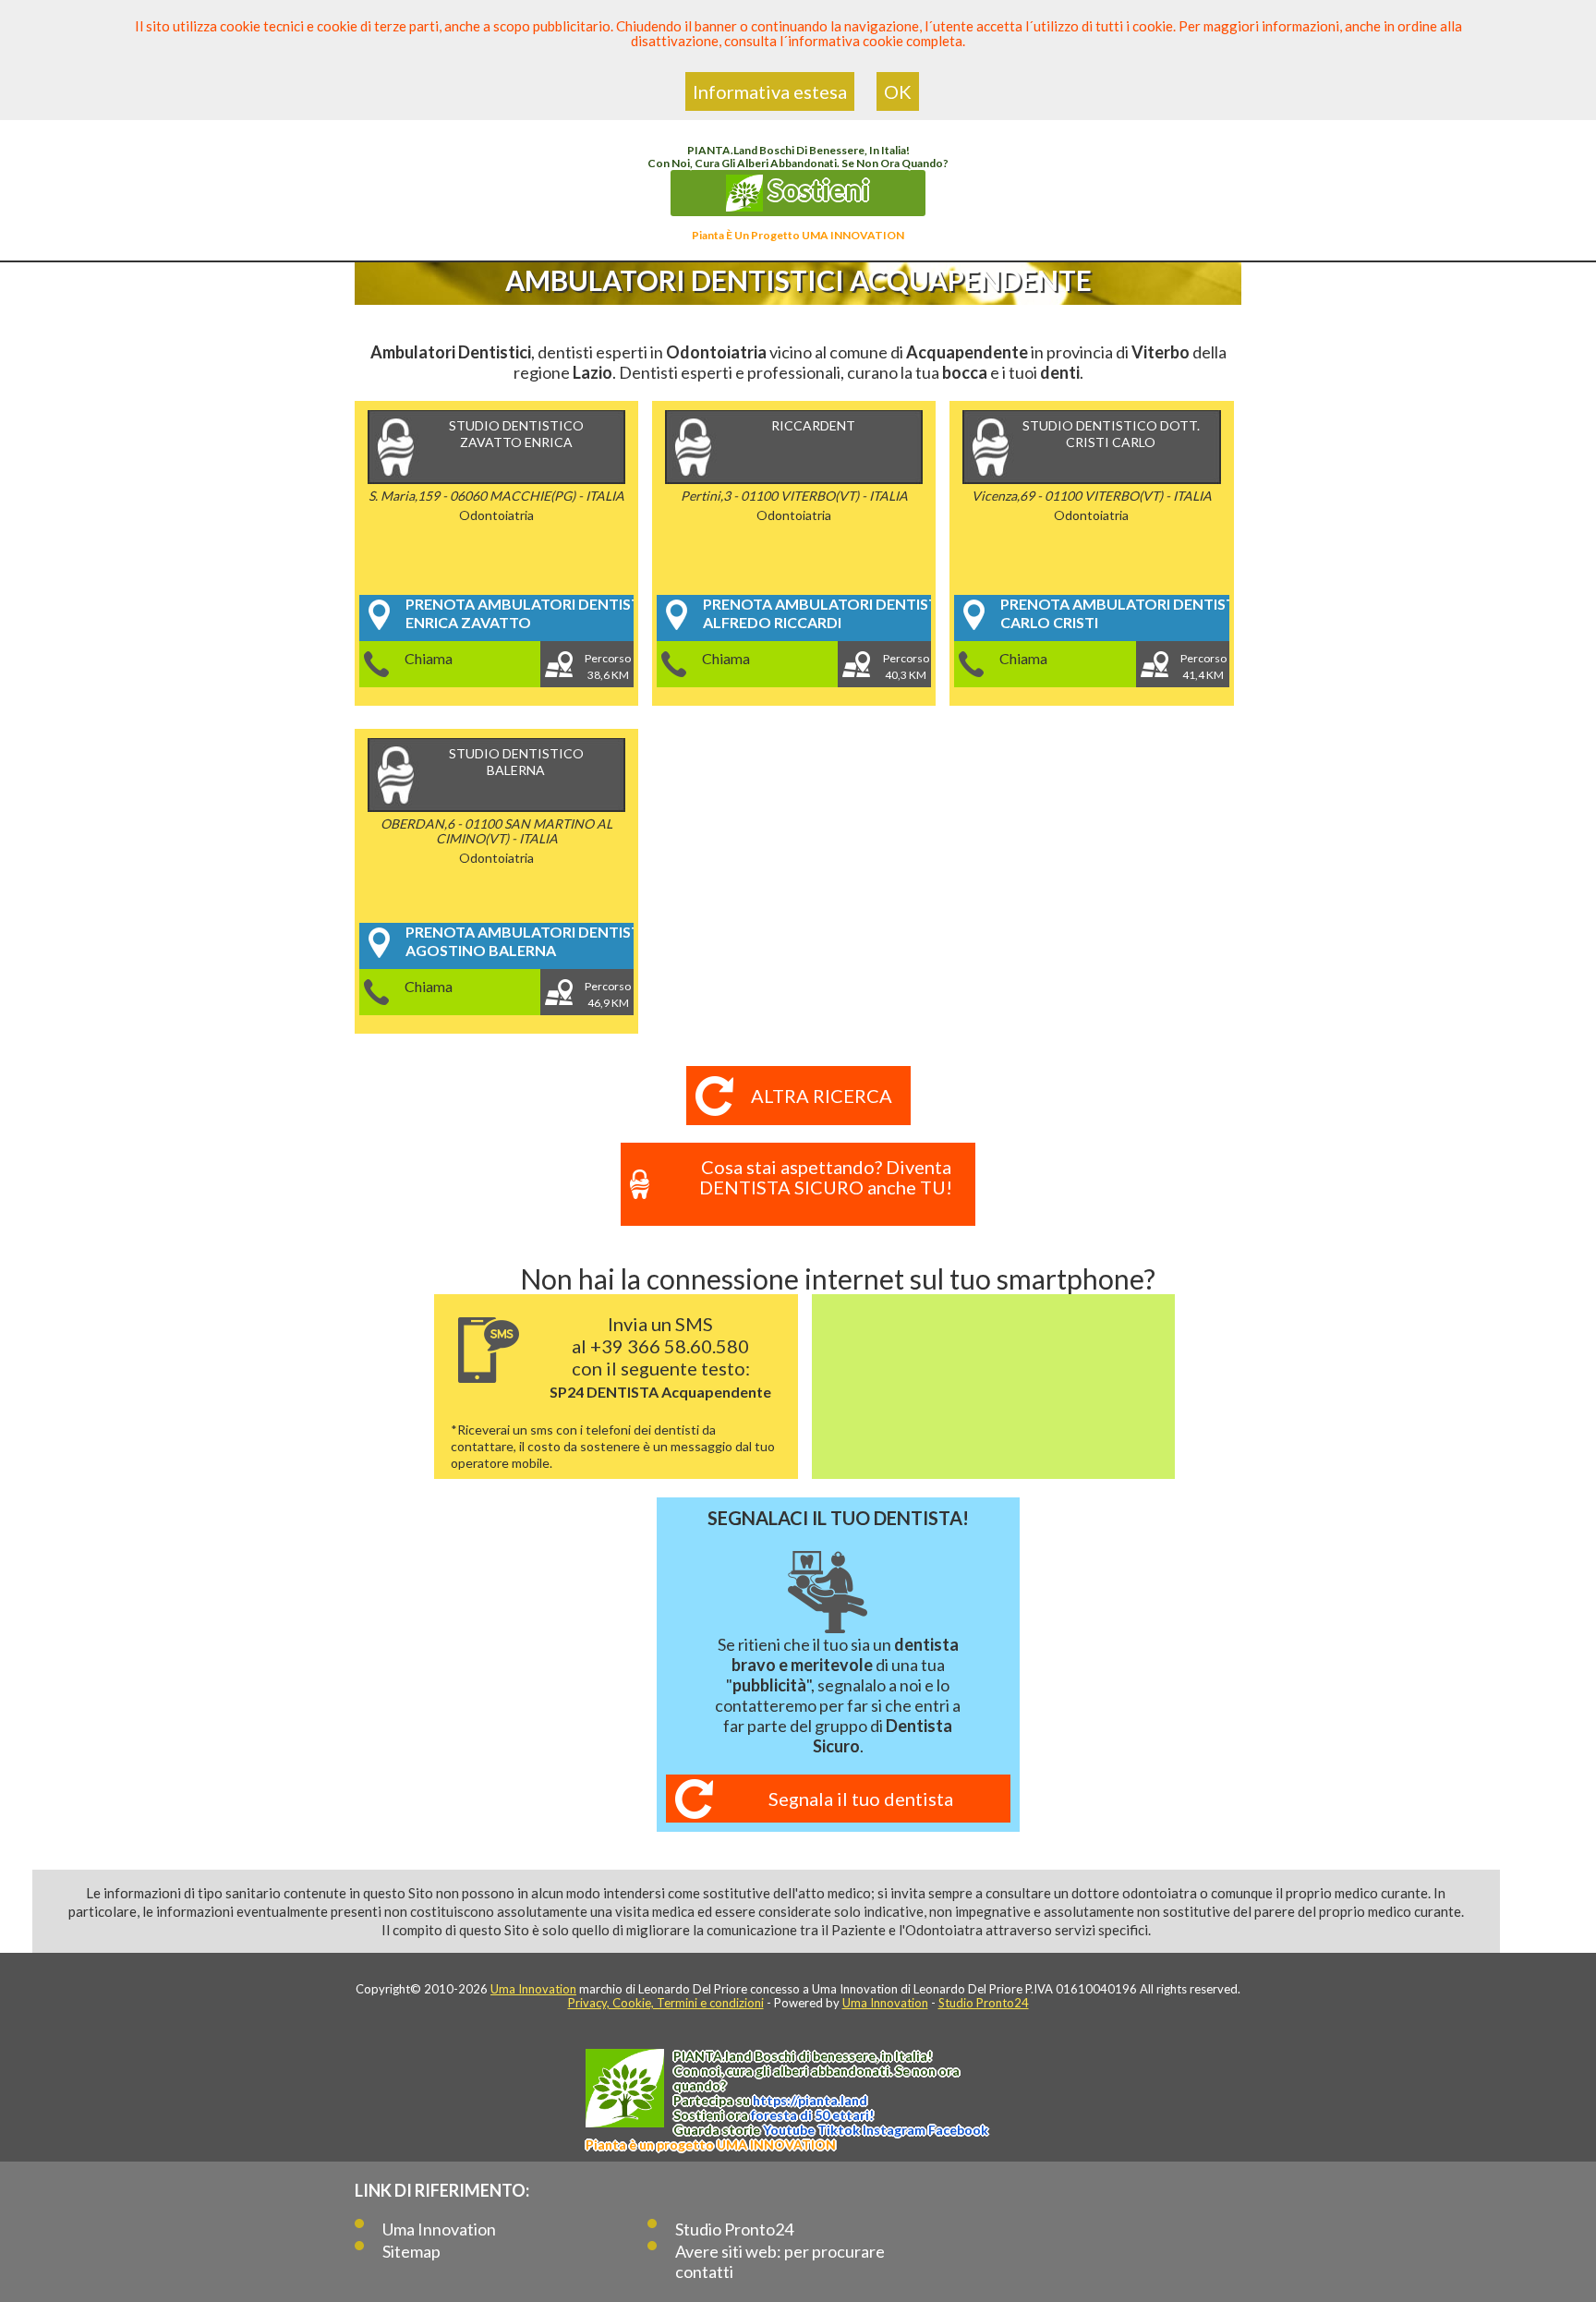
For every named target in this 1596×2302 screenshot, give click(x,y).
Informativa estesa (770, 91)
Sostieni (816, 189)
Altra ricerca (822, 1096)
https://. (810, 2100)
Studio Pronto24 (984, 2003)
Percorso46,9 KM (608, 994)
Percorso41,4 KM (1203, 666)
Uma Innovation (533, 1989)
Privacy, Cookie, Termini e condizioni (666, 2003)
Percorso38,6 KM (608, 666)
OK (898, 91)
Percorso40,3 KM (906, 666)
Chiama (429, 658)
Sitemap (411, 2251)
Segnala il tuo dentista (861, 1799)
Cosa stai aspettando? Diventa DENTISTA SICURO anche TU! (826, 1177)
